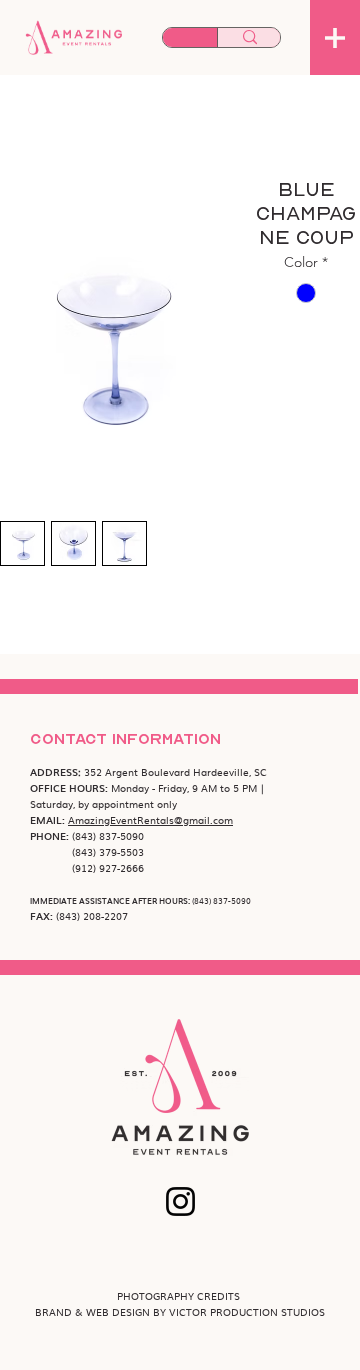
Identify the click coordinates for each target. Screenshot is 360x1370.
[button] (335, 38)
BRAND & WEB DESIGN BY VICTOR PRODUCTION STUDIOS (180, 1311)
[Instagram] (180, 1201)
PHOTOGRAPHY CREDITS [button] (180, 1295)
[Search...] (249, 38)
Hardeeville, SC (230, 771)
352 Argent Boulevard (138, 771)
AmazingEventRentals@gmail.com (150, 819)
